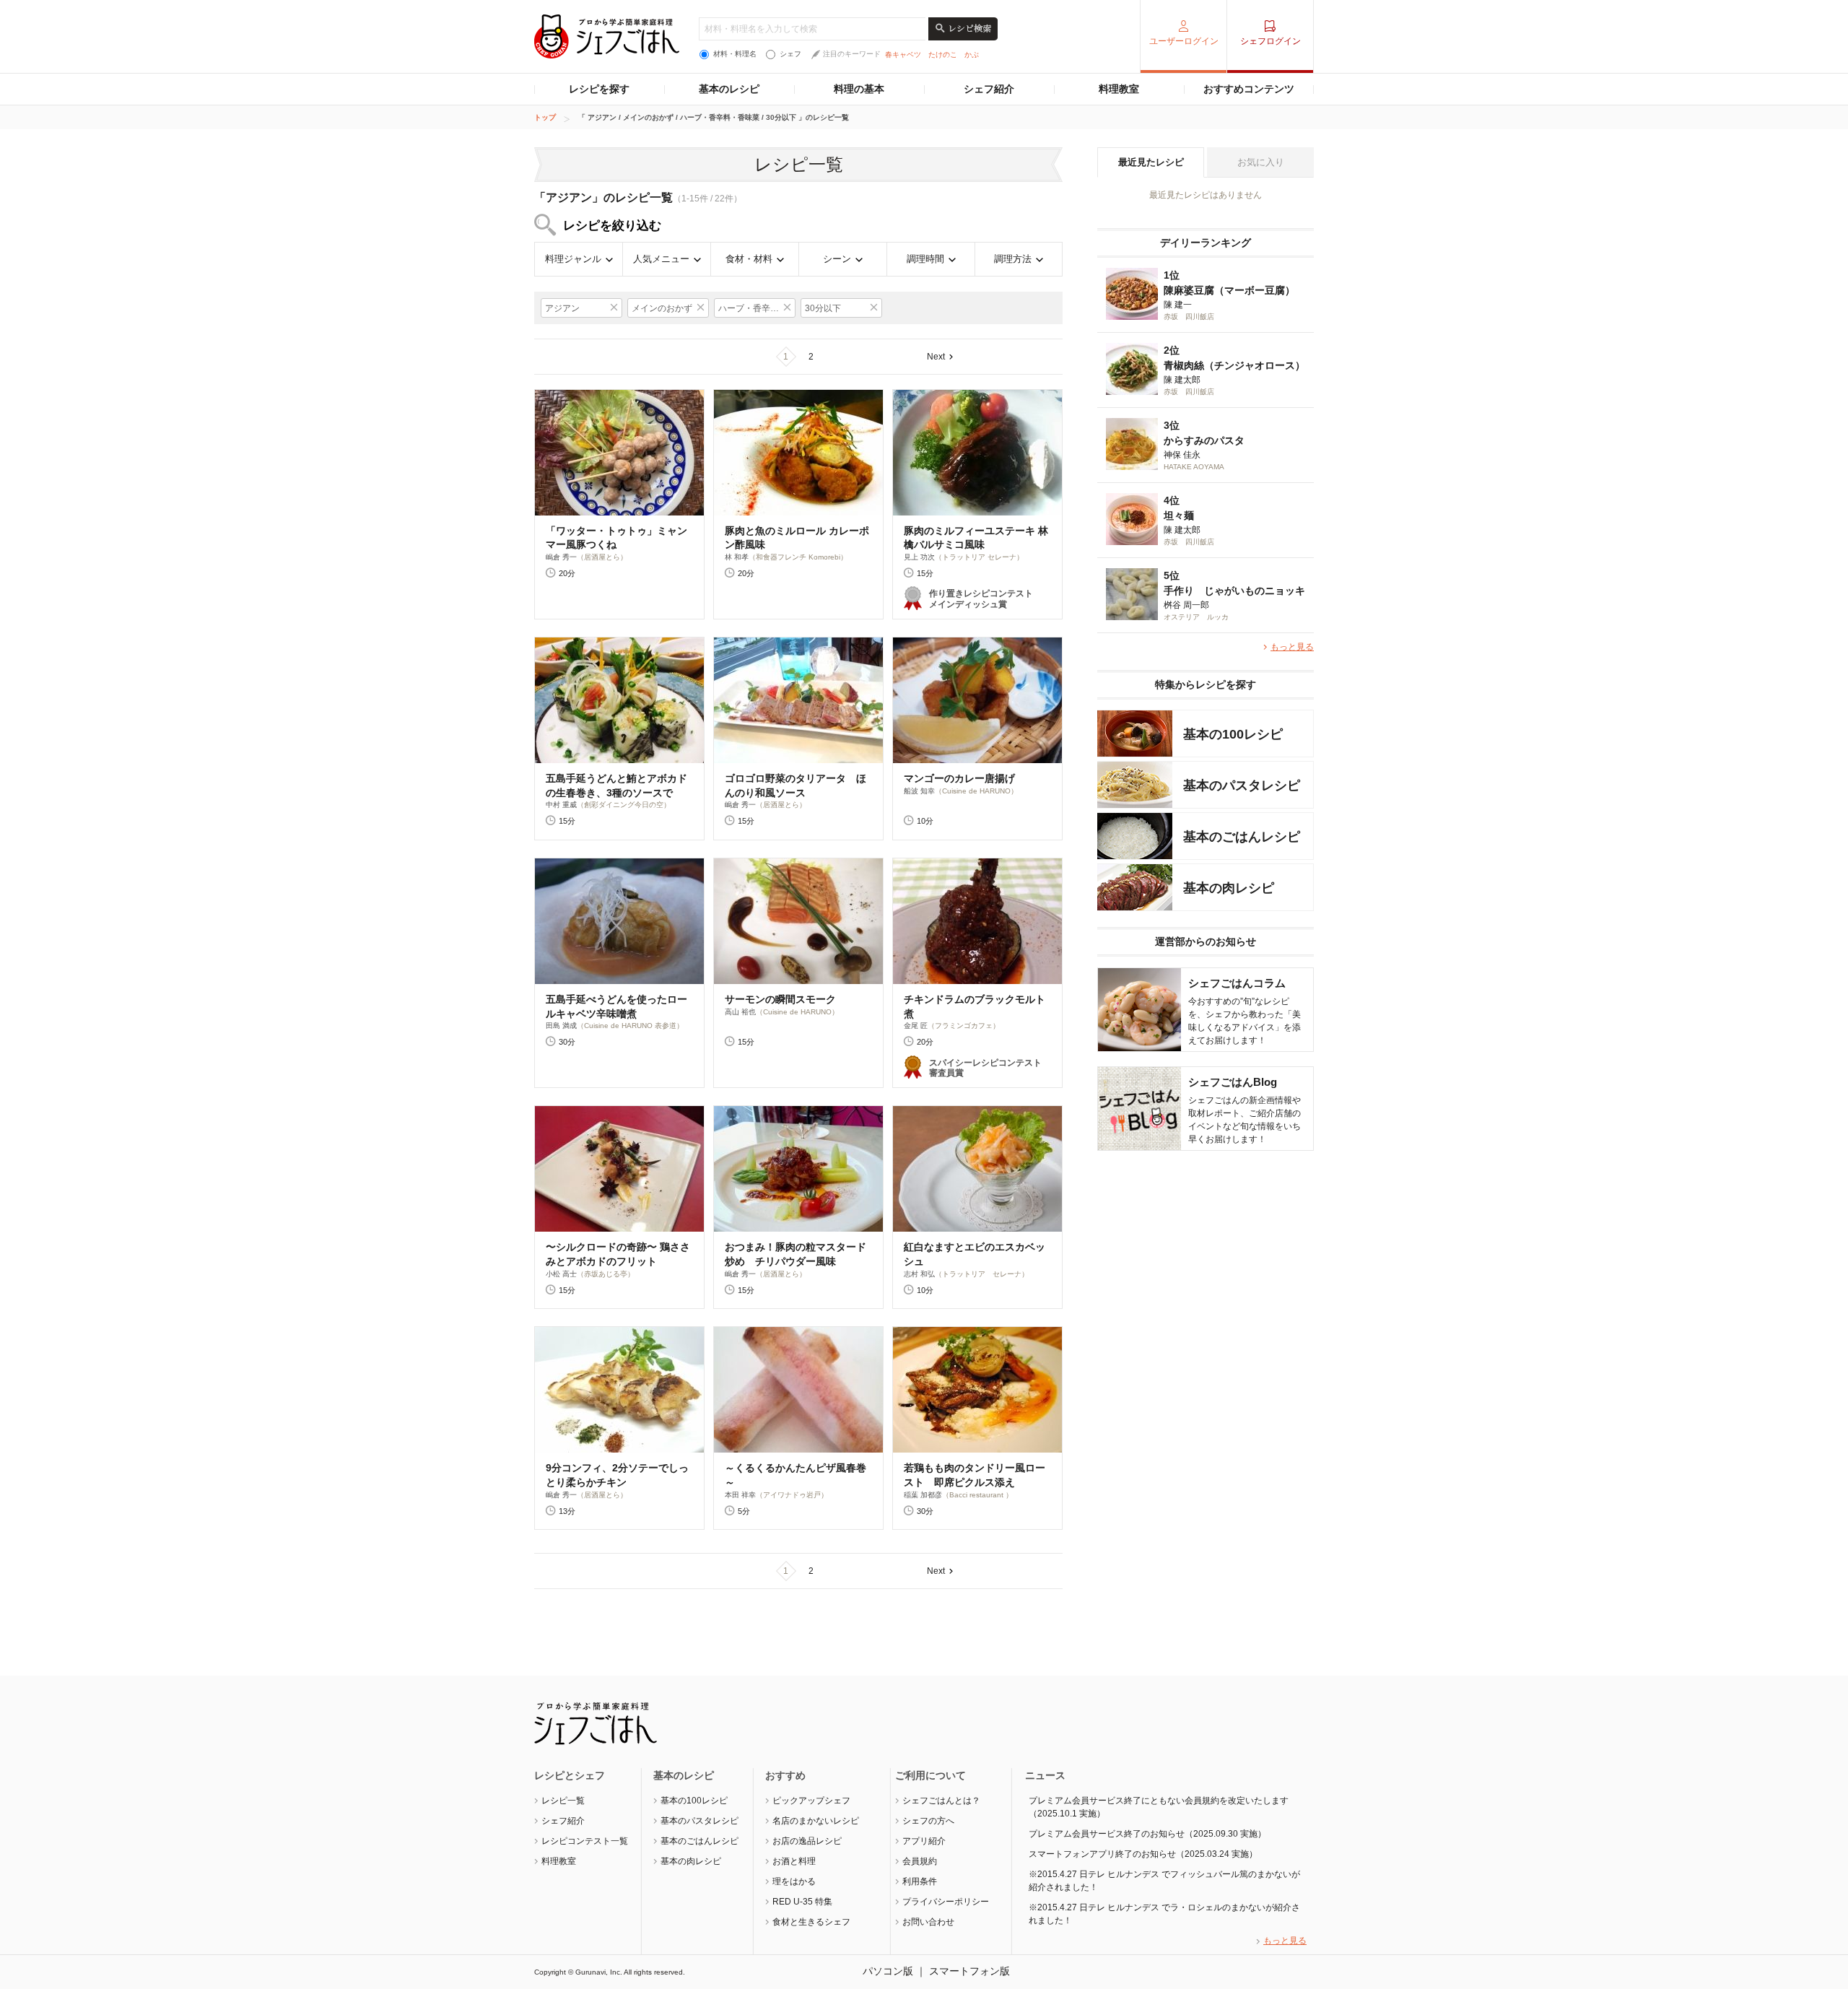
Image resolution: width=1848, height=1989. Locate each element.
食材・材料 (749, 259)
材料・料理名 (735, 54)
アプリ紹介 (924, 1841)
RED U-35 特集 (802, 1902)
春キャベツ (903, 55)
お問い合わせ (928, 1922)
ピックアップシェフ (811, 1801)
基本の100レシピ (694, 1801)
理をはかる (794, 1881)
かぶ (972, 55)
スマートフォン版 (969, 1971)
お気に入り (1261, 162)
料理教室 (1119, 89)
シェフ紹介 (989, 89)
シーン (837, 259)
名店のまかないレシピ (816, 1821)
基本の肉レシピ (691, 1861)
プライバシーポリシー (946, 1902)
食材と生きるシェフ (811, 1922)
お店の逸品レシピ (807, 1841)
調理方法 (1013, 259)
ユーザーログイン (1184, 41)
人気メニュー (661, 259)
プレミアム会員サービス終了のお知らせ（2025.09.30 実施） (1147, 1834)
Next (936, 357)
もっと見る (1292, 647)
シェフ (790, 54)
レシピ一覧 (563, 1801)
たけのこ (943, 55)
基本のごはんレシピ (699, 1841)
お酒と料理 (794, 1861)
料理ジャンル (573, 259)
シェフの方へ (928, 1821)
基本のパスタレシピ (699, 1821)
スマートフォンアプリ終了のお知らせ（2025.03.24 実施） (1143, 1854)
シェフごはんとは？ (941, 1801)
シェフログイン (1270, 41)
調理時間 (925, 259)
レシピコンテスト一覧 (585, 1841)
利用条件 (920, 1881)
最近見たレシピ (1151, 162)
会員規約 (920, 1861)
